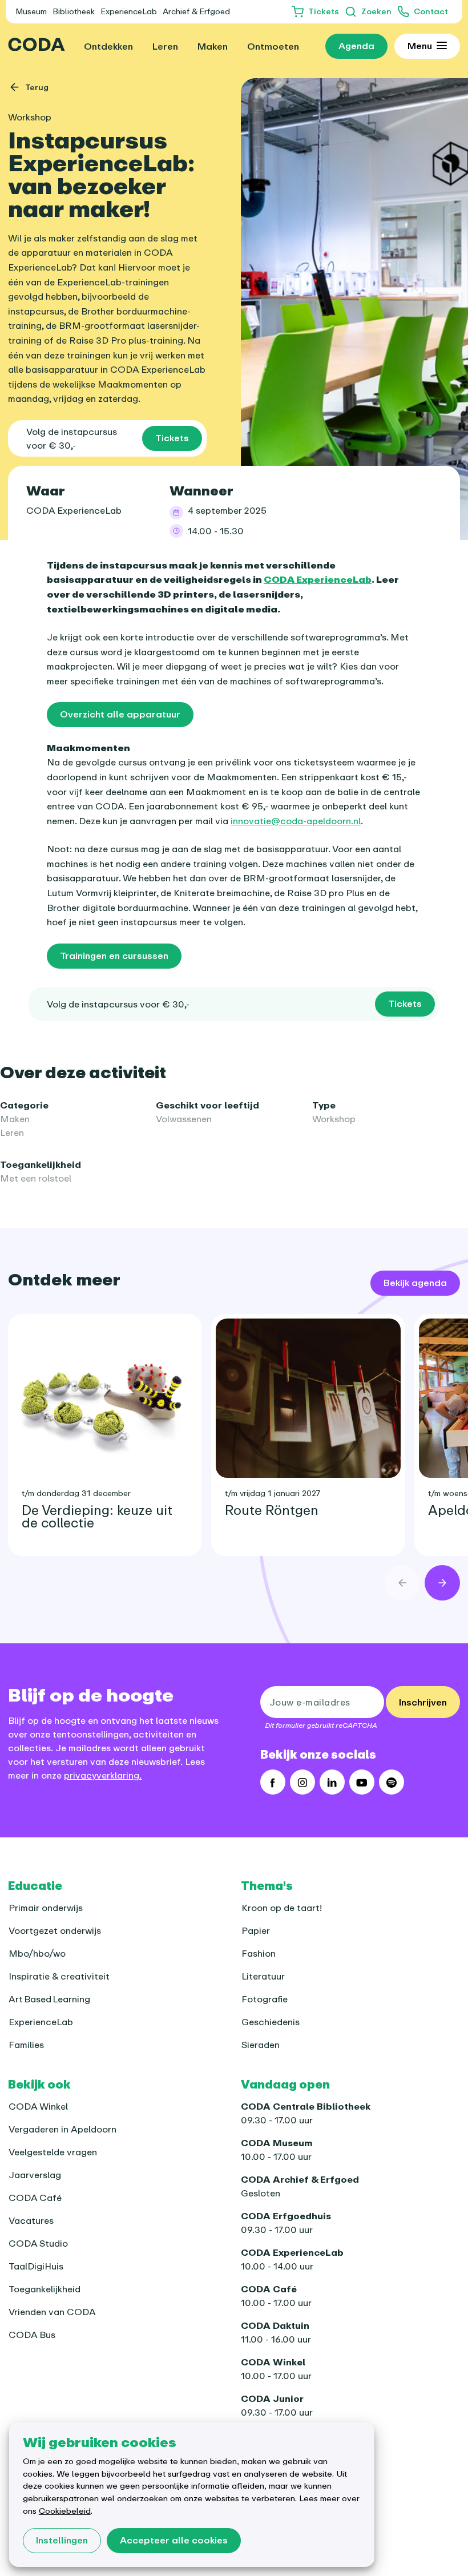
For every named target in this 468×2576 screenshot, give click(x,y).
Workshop (334, 1119)
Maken (15, 1119)
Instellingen (62, 2540)
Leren (12, 1132)
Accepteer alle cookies (174, 2540)
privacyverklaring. (103, 1775)
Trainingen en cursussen (114, 956)
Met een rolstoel (36, 1178)
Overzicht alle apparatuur (120, 714)
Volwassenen (184, 1119)
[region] (234, 1426)
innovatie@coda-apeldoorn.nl (296, 821)
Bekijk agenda (415, 1283)
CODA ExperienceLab (74, 510)
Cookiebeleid (65, 2511)
